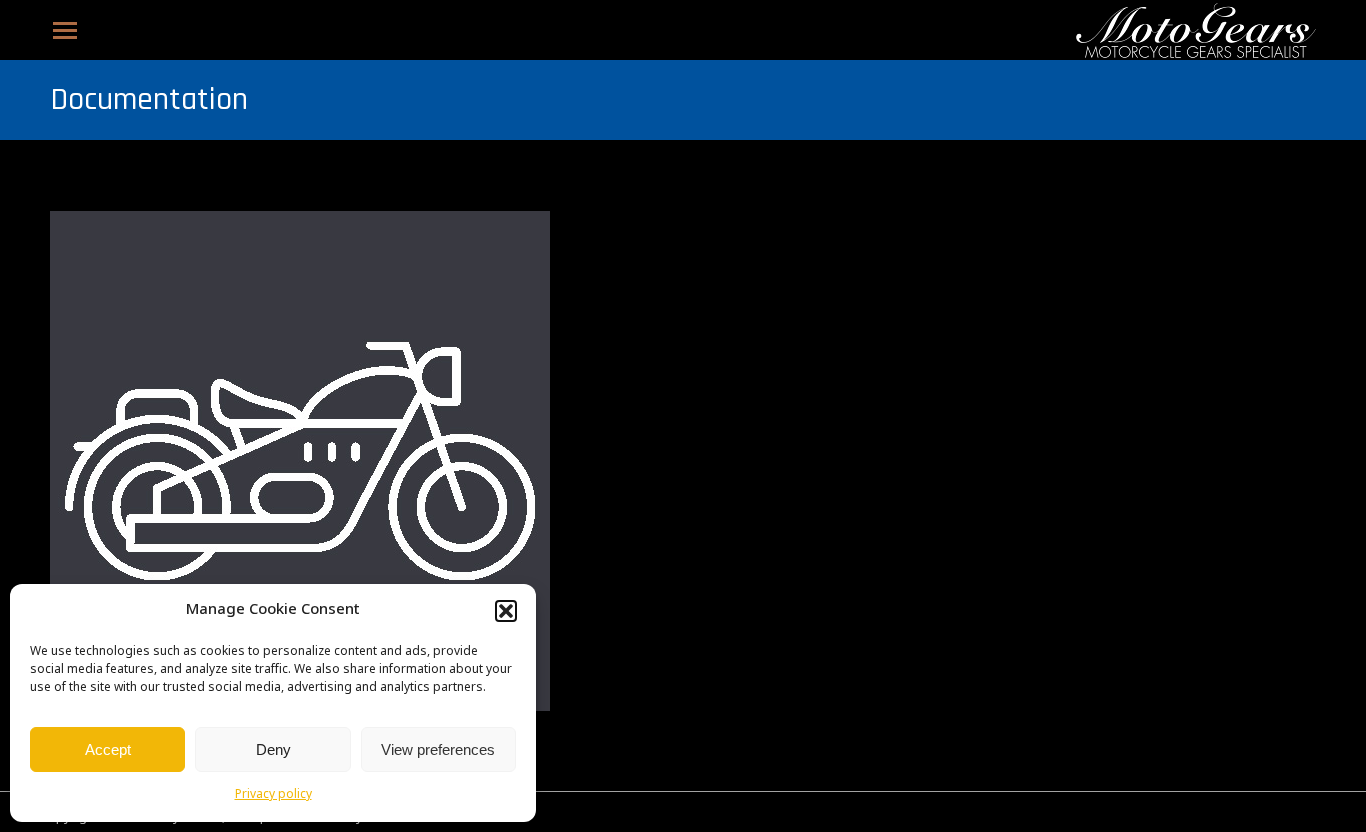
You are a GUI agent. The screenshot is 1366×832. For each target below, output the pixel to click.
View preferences (438, 749)
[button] (506, 611)
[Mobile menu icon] (65, 30)
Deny (273, 749)
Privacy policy (273, 795)
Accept (108, 749)
